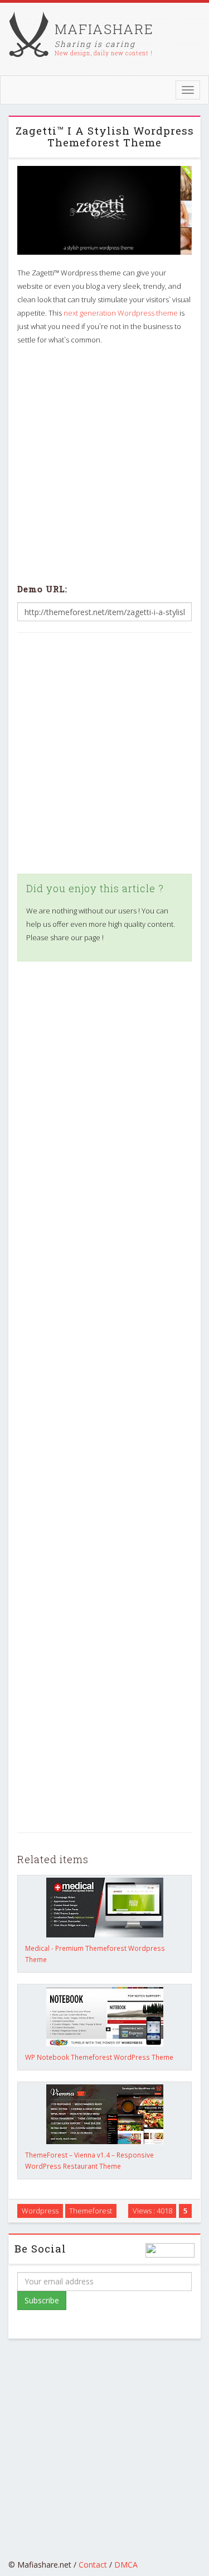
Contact (93, 2565)
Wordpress (40, 2211)
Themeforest (91, 2211)
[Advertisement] (104, 462)
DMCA (126, 2565)
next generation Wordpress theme (121, 313)
